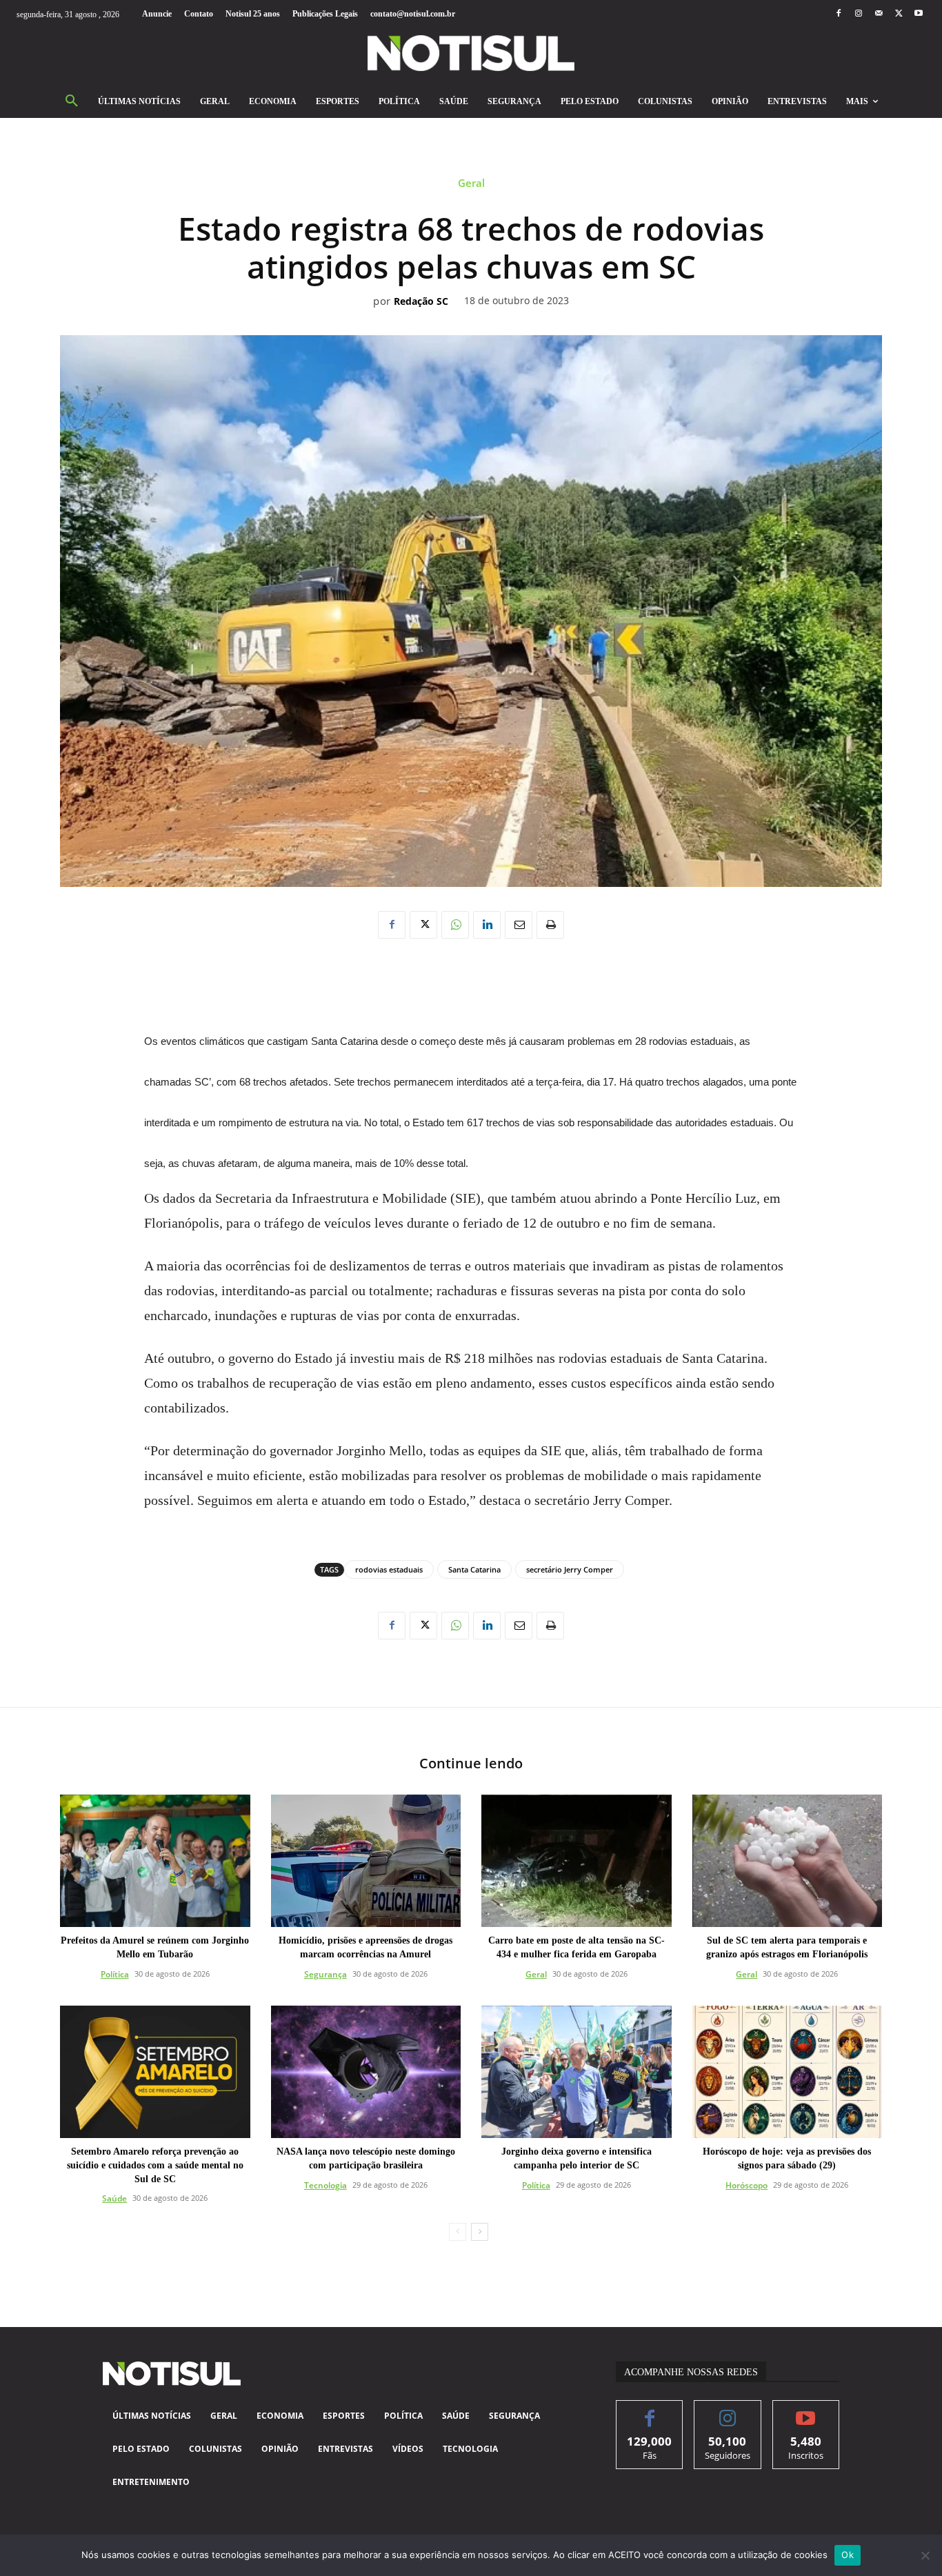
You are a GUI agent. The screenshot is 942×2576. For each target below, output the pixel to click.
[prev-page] (458, 2232)
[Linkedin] (487, 925)
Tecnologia (325, 2185)
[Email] (519, 925)
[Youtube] (919, 14)
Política (115, 1974)
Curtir (650, 2411)
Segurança (325, 1974)
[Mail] (878, 14)
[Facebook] (838, 14)
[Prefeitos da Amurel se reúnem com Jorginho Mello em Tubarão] (155, 1861)
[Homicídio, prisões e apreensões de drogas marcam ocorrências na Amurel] (366, 1861)
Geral (471, 183)
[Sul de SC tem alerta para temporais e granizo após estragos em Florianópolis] (788, 1861)
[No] (925, 2555)
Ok (848, 2555)
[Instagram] (858, 14)
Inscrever (806, 2411)
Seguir (728, 2411)
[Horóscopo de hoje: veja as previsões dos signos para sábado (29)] (788, 2072)
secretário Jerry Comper (570, 1569)
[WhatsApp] (455, 925)
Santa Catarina (474, 1569)
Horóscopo (746, 2185)
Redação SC (421, 302)
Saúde (114, 2198)
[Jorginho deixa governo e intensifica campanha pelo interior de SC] (577, 2072)
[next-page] (480, 2232)
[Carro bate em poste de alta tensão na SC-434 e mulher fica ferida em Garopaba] (577, 1861)
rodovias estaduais (389, 1569)
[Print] (550, 925)
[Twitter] (899, 14)
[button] (72, 101)
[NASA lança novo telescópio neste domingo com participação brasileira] (366, 2072)
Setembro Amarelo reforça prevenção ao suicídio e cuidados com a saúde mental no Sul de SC (155, 2165)
